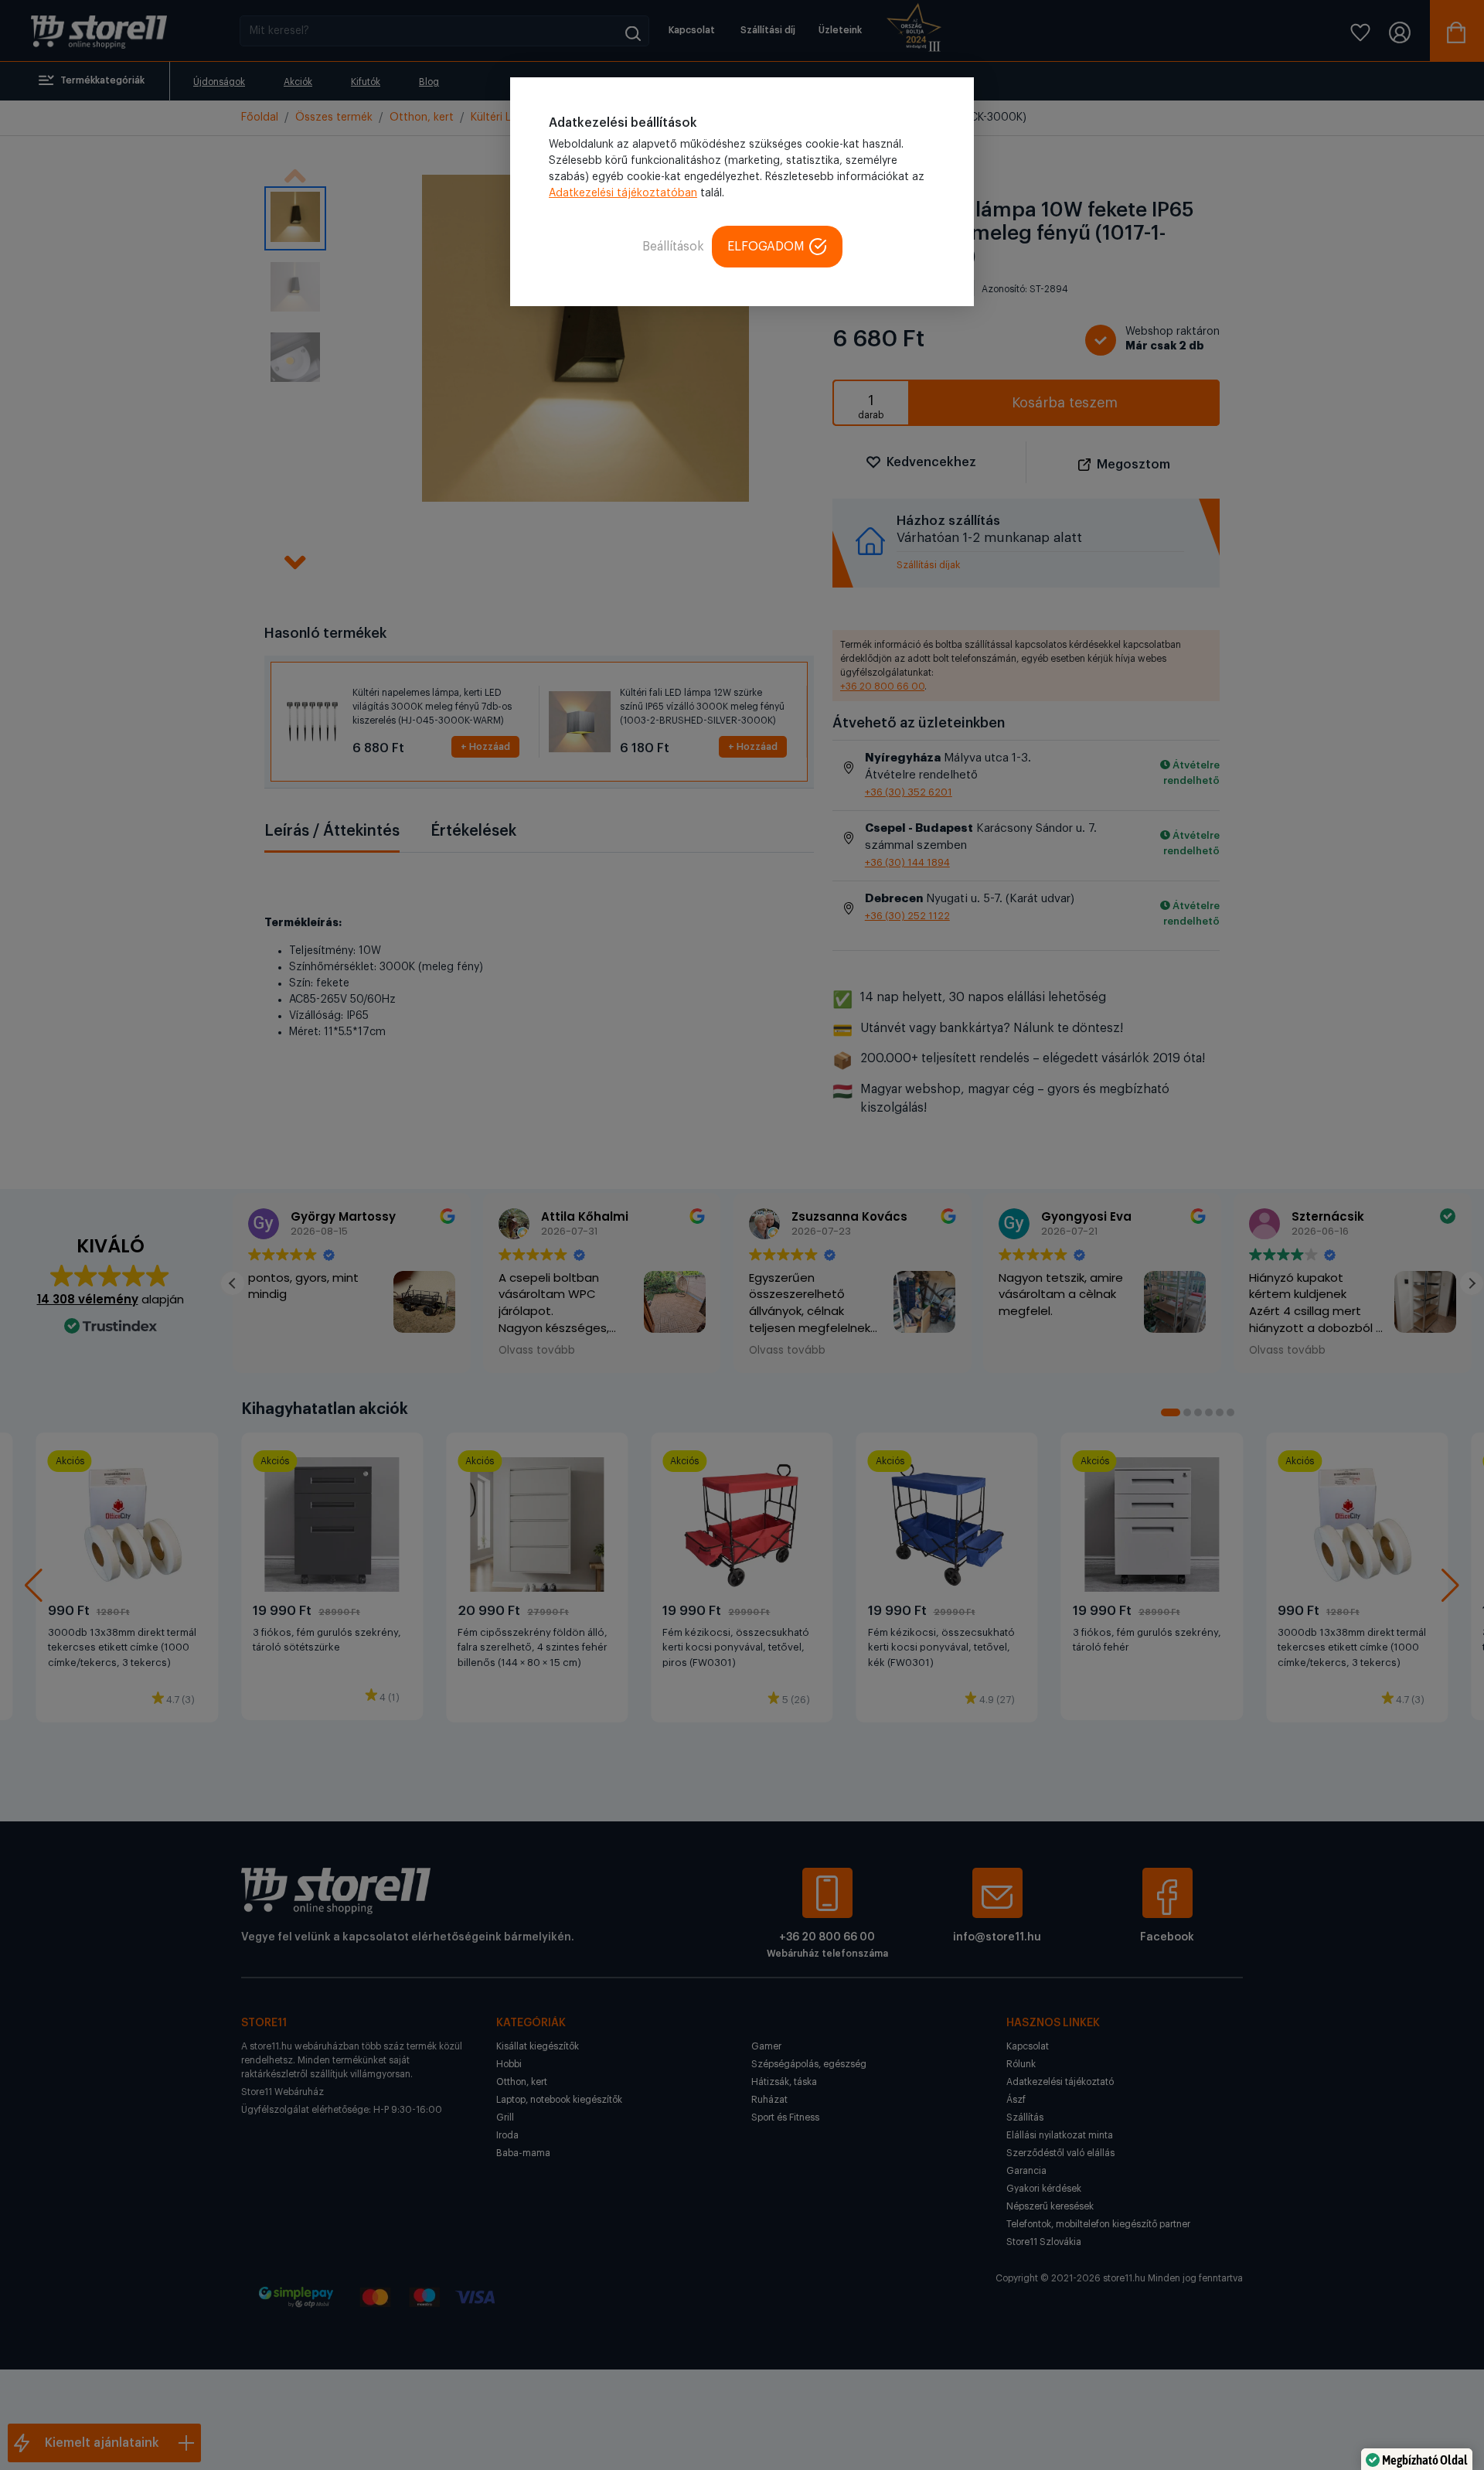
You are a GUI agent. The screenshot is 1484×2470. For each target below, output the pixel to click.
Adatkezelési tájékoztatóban (623, 193)
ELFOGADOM (766, 247)
